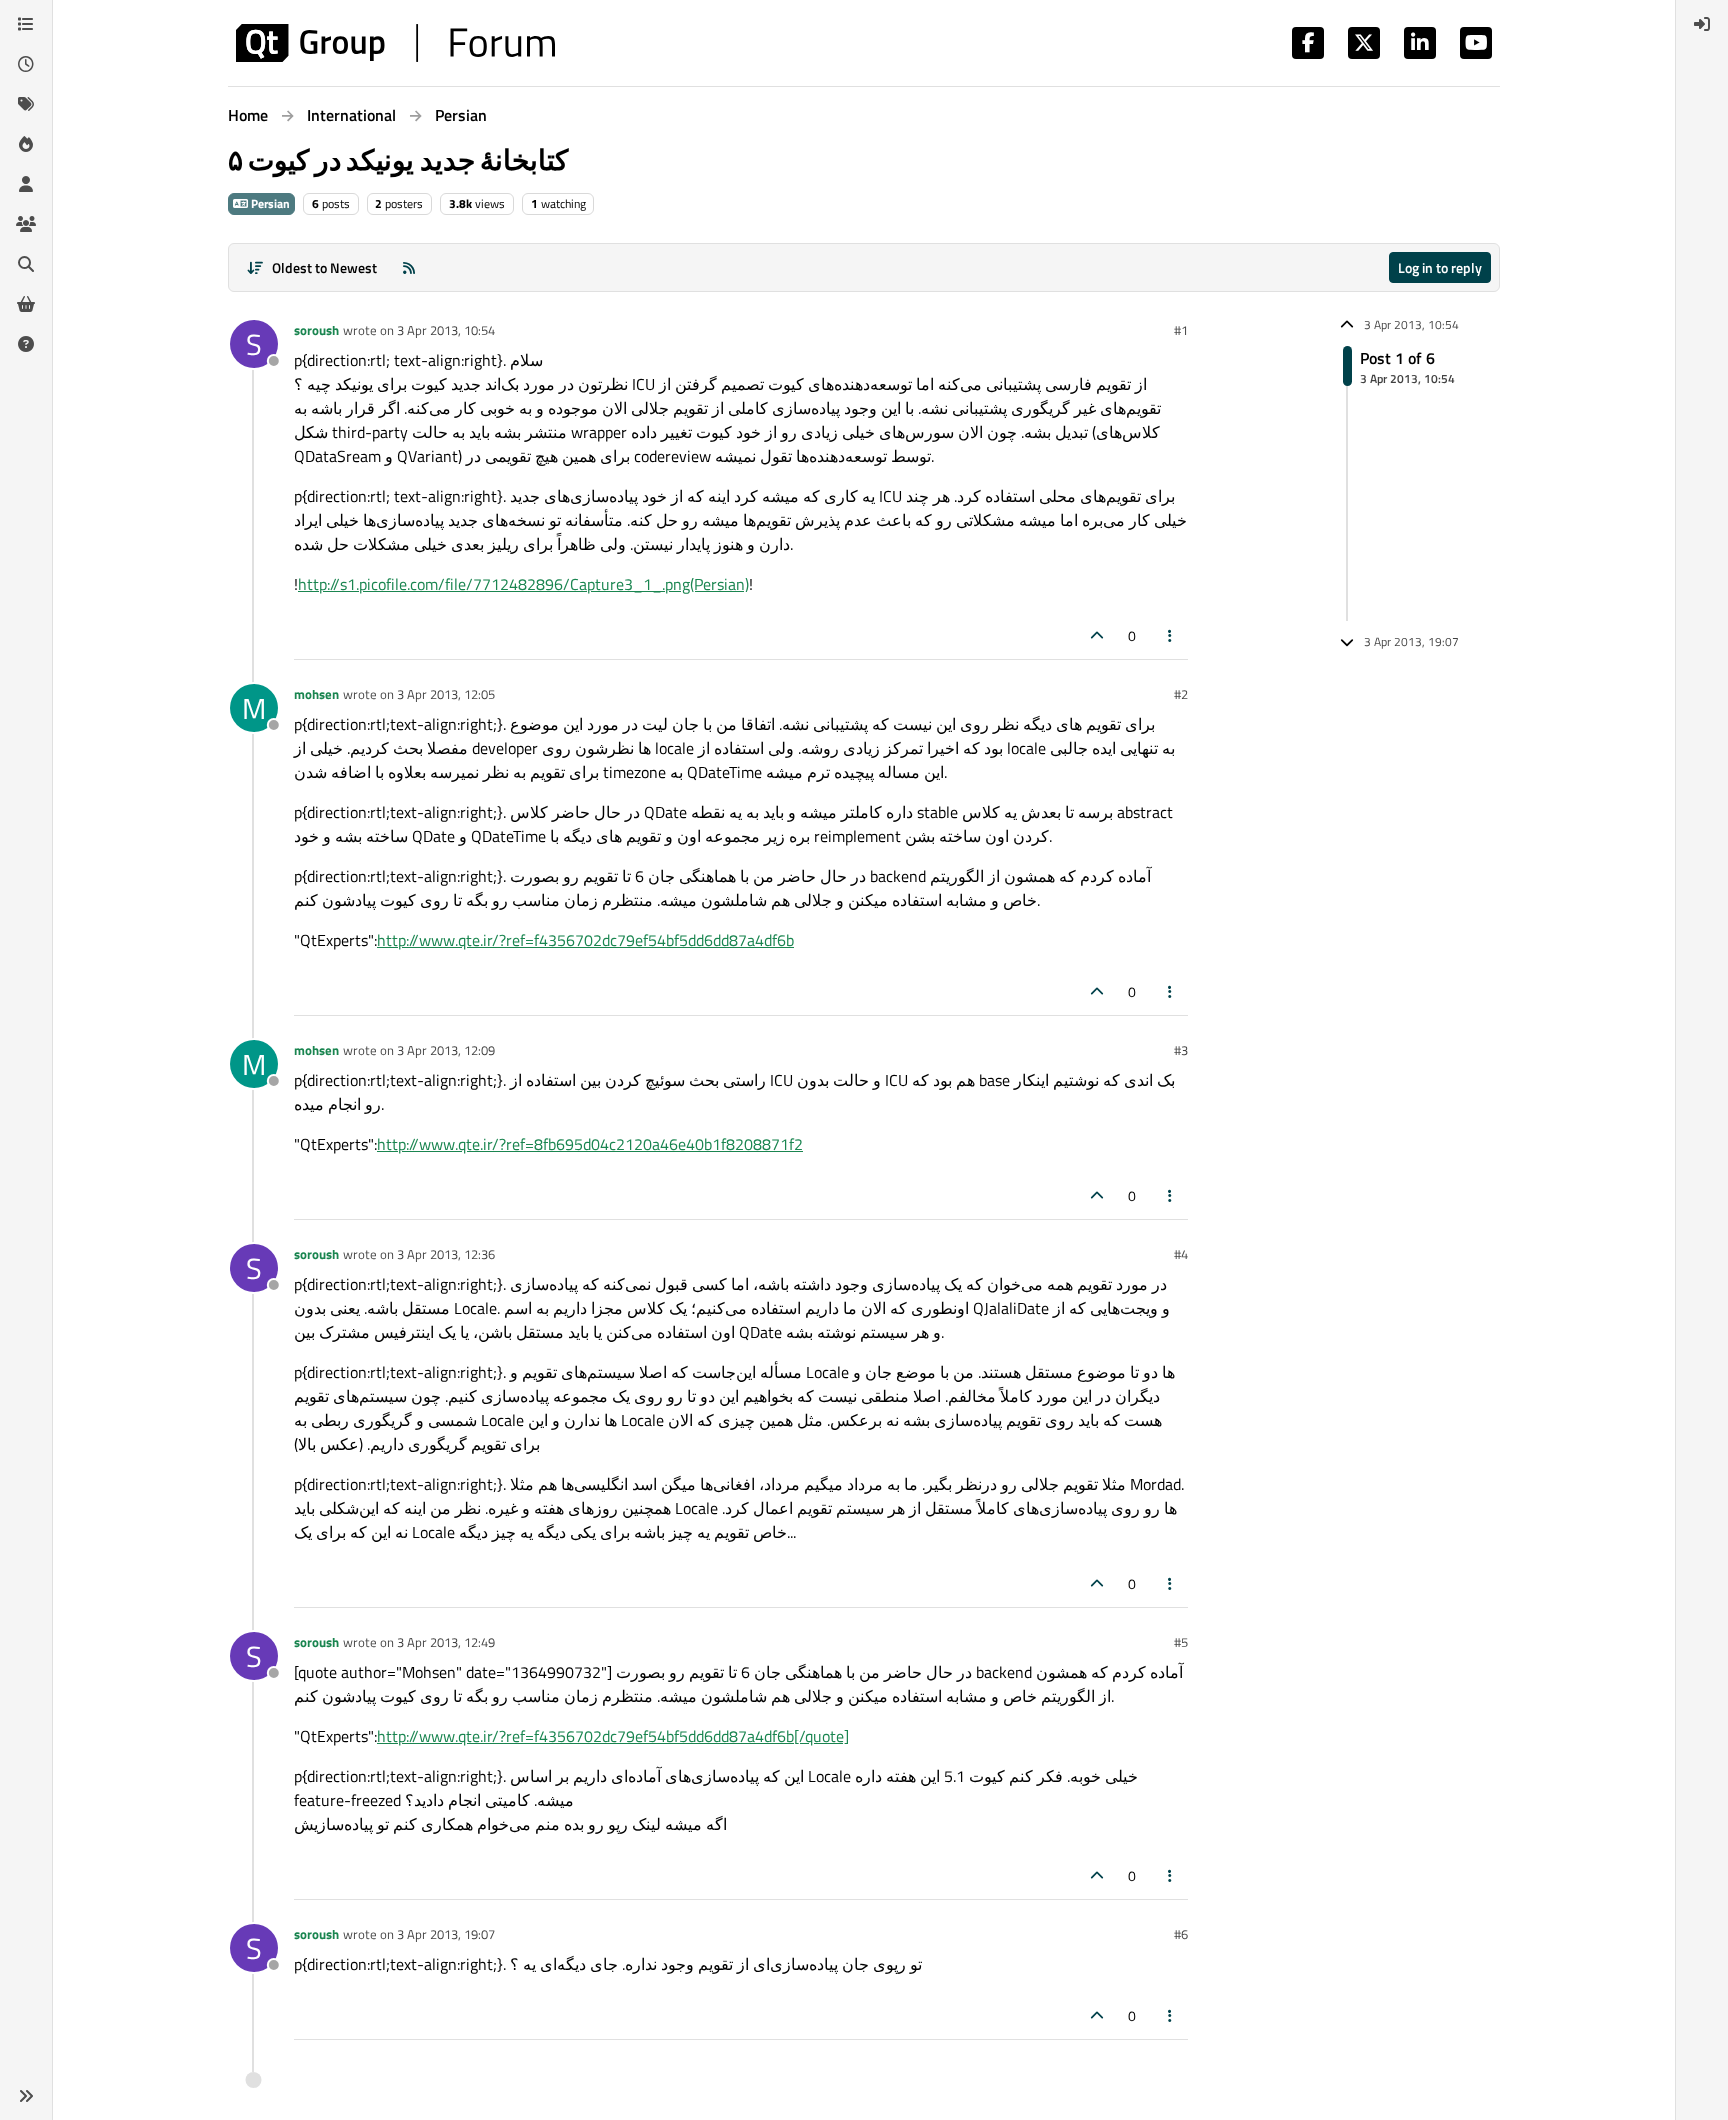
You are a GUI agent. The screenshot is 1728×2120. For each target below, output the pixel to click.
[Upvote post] (1097, 635)
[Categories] (26, 24)
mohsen (316, 694)
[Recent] (26, 64)
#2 (1181, 694)
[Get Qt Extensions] (26, 304)
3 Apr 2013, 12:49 (446, 1642)
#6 (1181, 1934)
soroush (316, 330)
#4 (1181, 1254)
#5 (1181, 1642)
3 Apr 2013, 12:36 (446, 1254)
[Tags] (26, 104)
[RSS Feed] (409, 267)
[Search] (26, 264)
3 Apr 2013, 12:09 (446, 1050)
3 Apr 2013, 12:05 (446, 694)
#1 (1181, 330)
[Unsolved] (26, 344)
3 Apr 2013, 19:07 (446, 1934)
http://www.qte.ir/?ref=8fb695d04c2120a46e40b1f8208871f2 (590, 1144)
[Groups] (26, 224)
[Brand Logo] (395, 43)
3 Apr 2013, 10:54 (446, 330)
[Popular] (26, 144)
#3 (1181, 1050)
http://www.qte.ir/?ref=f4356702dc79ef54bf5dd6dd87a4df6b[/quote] (613, 1736)
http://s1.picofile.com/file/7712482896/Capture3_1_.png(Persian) (523, 584)
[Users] (26, 184)
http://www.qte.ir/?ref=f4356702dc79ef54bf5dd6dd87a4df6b (585, 940)
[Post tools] (1171, 635)
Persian (269, 203)
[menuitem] (1702, 24)
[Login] (1702, 24)
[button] (26, 2096)
